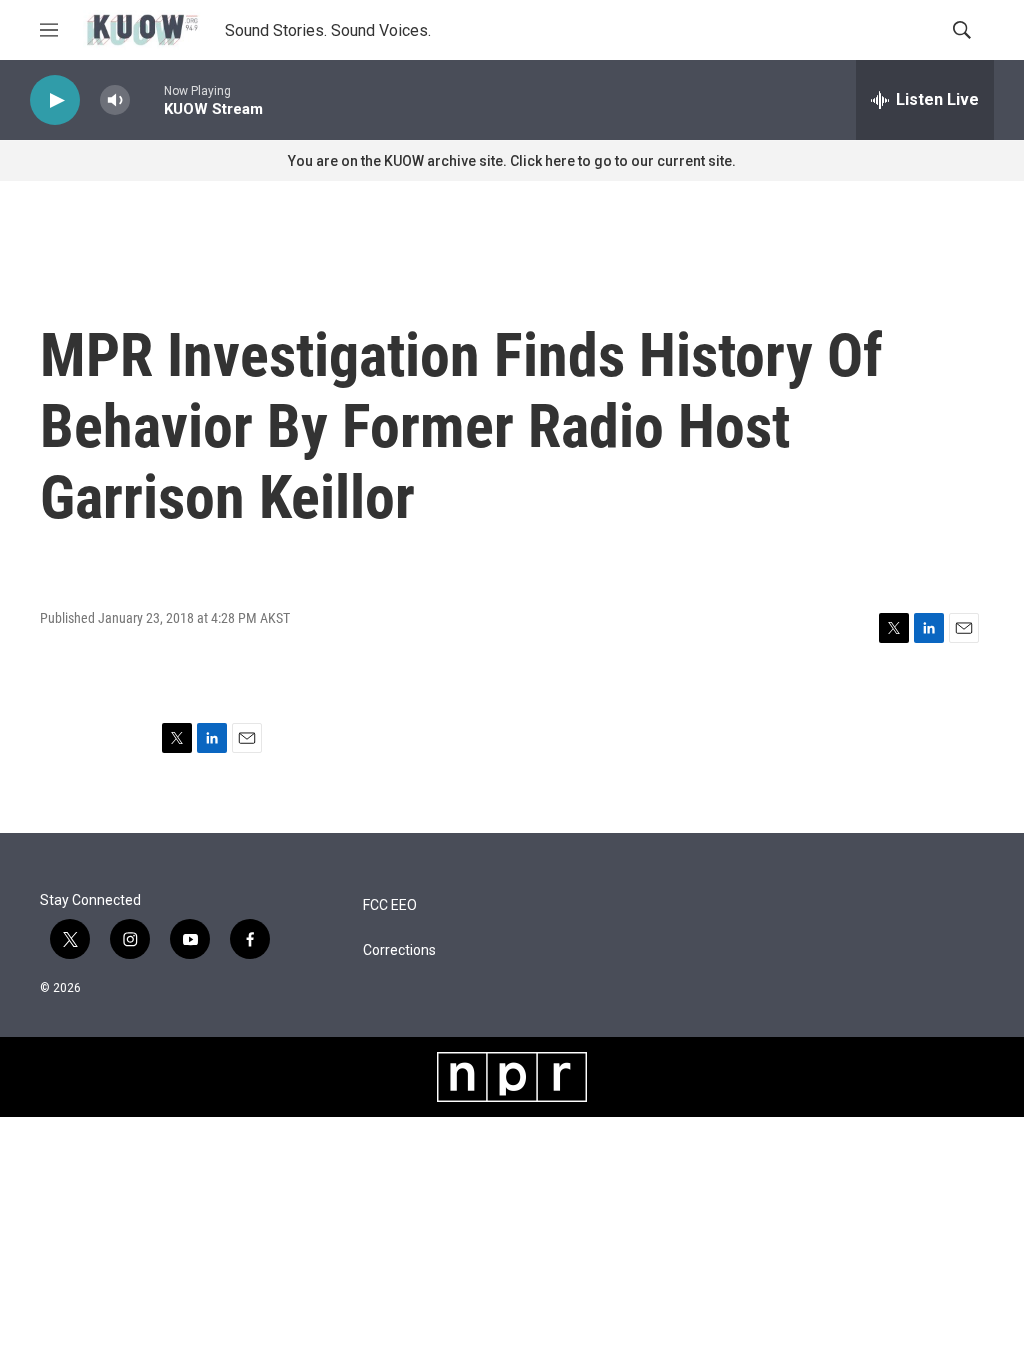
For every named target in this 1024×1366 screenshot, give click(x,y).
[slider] (147, 99)
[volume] (115, 100)
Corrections (399, 950)
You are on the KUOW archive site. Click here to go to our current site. (512, 161)
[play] (55, 100)
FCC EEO (390, 905)
